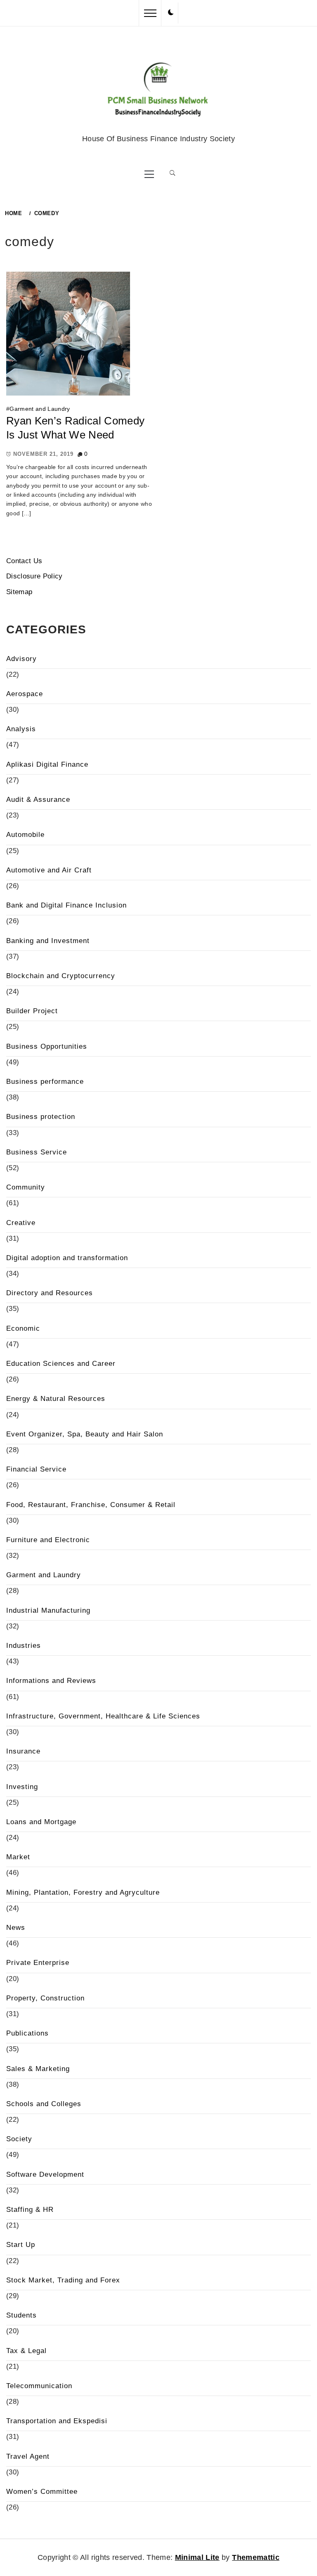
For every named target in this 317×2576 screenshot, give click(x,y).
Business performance (45, 1082)
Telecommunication (39, 2386)
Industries (24, 1646)
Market (18, 1857)
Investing (22, 1787)
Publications (27, 2033)
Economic (23, 1328)
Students (21, 2315)
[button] (171, 13)
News (16, 1928)
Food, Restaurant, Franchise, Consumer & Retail (91, 1505)
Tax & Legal (26, 2351)
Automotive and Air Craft (49, 870)
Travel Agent (28, 2456)
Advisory (21, 659)
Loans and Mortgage (41, 1822)
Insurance (23, 1751)
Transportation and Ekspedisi (57, 2421)
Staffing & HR (30, 2210)
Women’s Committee (42, 2492)
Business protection (41, 1117)
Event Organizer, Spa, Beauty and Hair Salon (85, 1434)
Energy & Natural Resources (56, 1399)
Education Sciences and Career (61, 1364)
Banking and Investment (48, 941)
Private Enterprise (38, 1963)
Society (19, 2139)
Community (26, 1187)
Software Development (45, 2174)
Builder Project (32, 1011)
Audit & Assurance (38, 800)
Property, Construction (45, 1998)
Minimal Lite (197, 2557)
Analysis (21, 729)
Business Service (37, 1152)
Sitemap (19, 592)
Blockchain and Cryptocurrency (61, 976)
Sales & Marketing (38, 2069)
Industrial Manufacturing (48, 1610)
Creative (21, 1223)
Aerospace (25, 694)
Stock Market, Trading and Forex (63, 2280)
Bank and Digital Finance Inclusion (66, 905)
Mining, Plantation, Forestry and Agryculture (83, 1892)
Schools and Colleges (44, 2104)
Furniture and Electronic (48, 1540)
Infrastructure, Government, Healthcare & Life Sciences (103, 1716)
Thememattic (256, 2557)
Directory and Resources (50, 1293)
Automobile (25, 835)
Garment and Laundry (40, 409)
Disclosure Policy (34, 576)
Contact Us (24, 561)
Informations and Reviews (51, 1681)
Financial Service (36, 1469)
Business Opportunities (47, 1046)
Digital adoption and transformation (67, 1258)
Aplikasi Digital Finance (47, 764)
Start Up (21, 2245)
